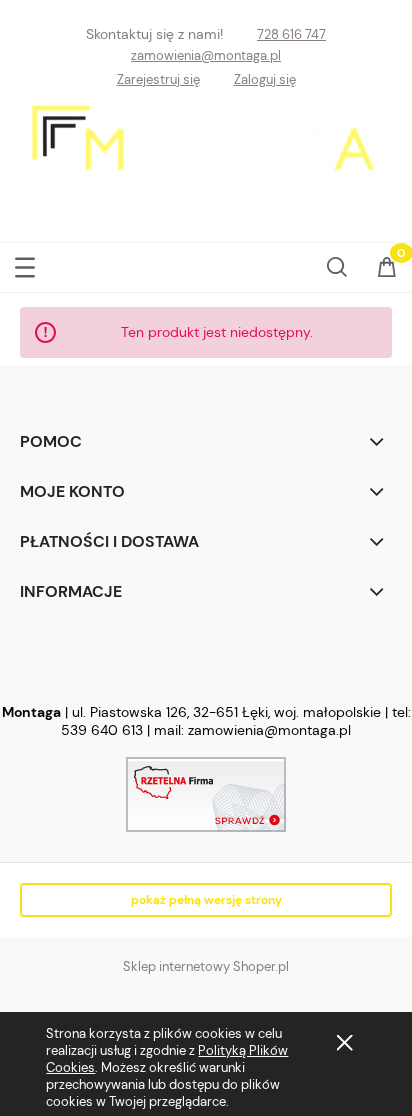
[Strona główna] (206, 156)
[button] (25, 263)
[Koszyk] (387, 270)
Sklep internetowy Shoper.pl (206, 966)
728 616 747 (291, 34)
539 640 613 (102, 730)
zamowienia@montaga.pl (206, 55)
